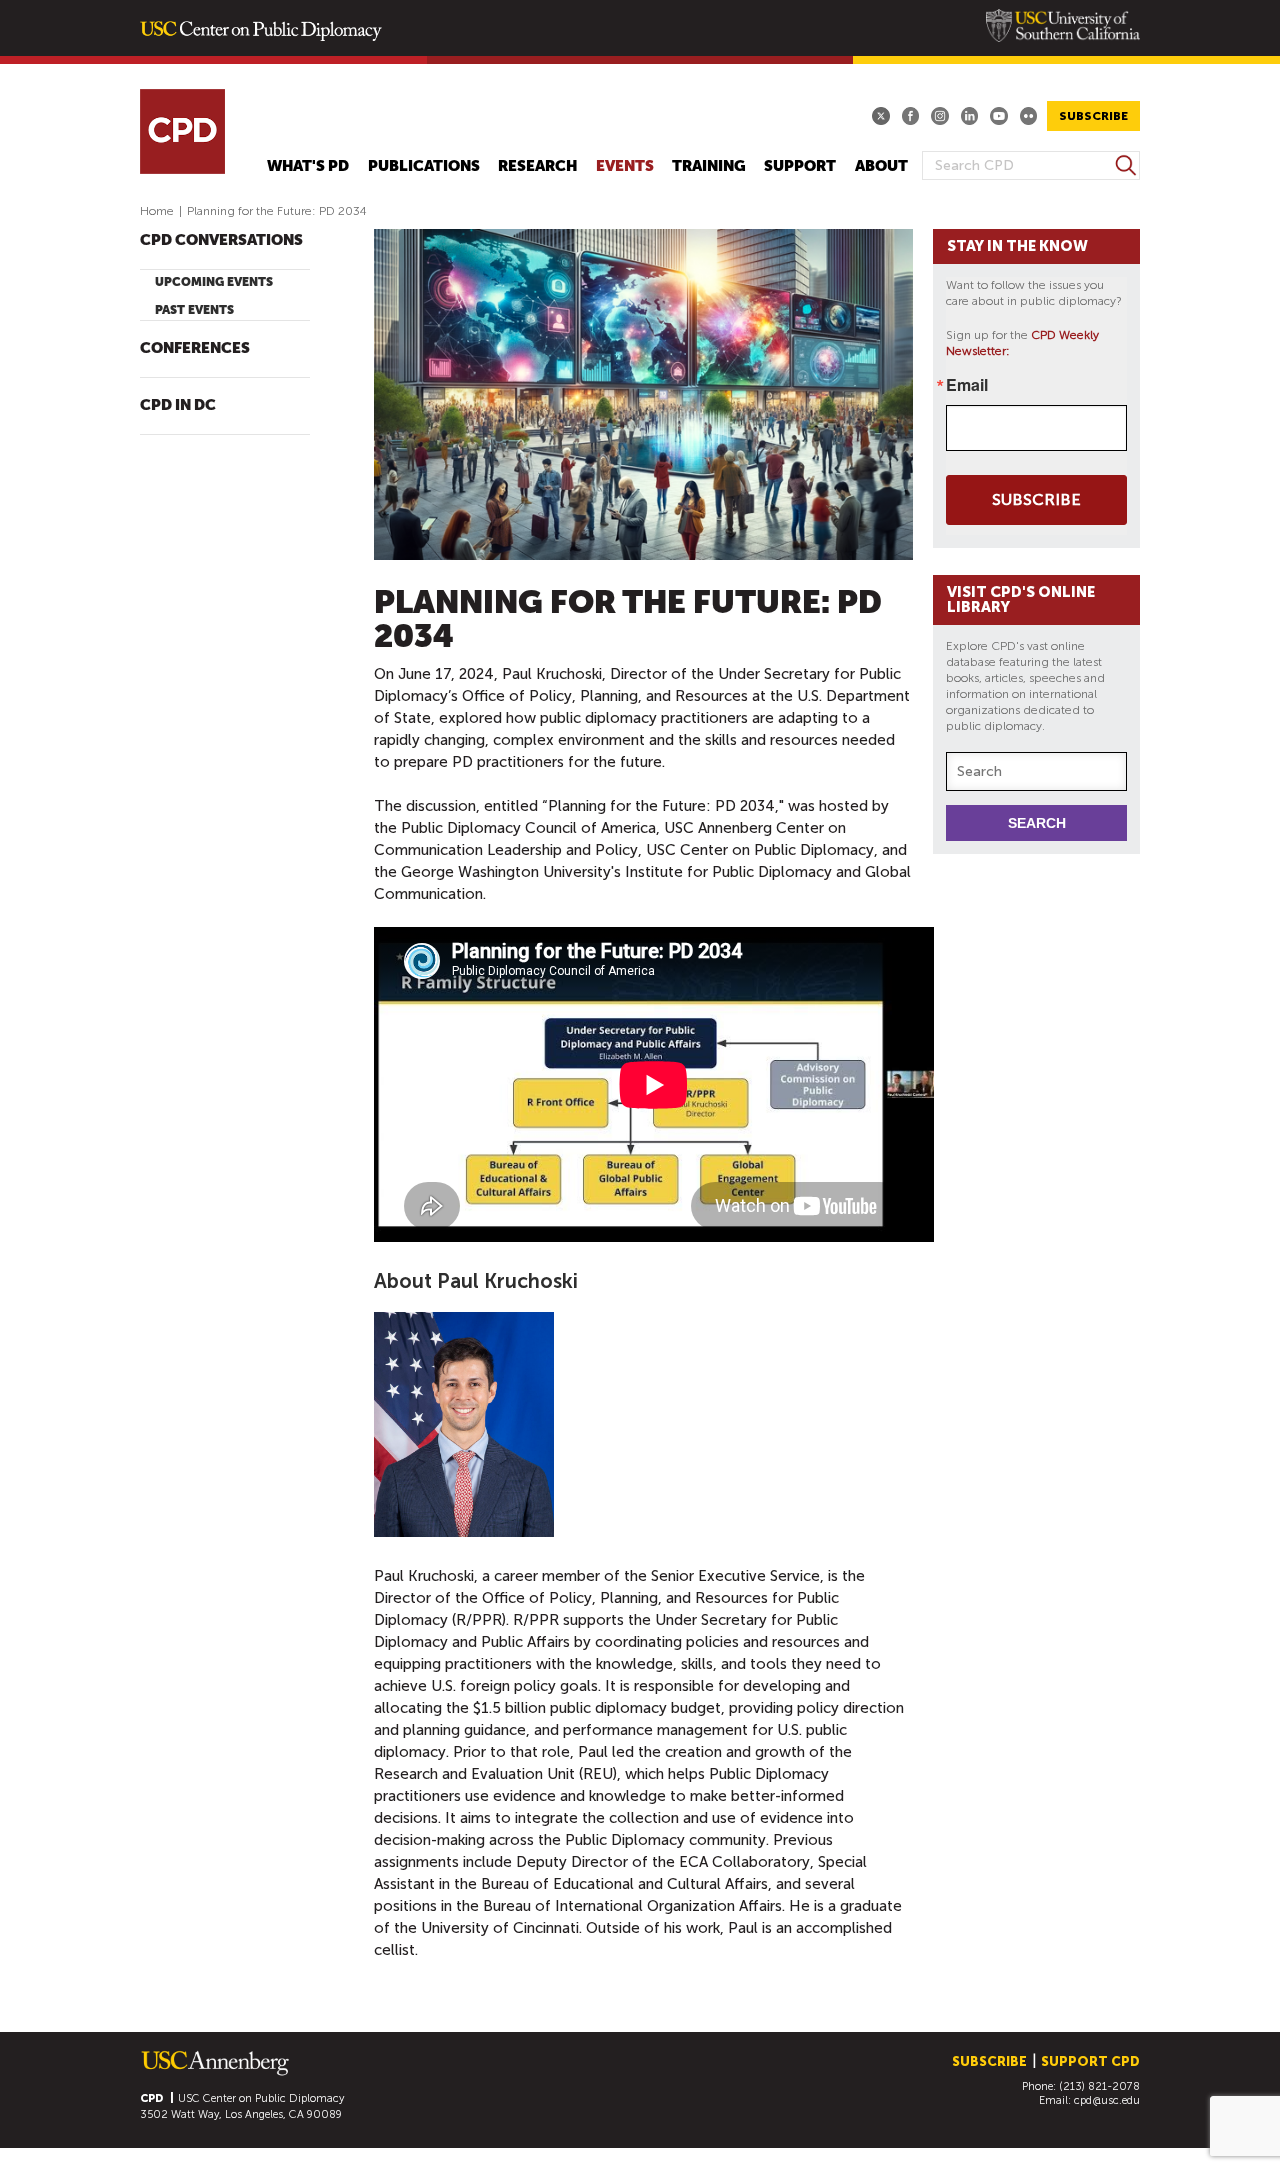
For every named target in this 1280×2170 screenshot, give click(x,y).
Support (800, 166)
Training (709, 166)
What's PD (308, 166)
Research (537, 166)
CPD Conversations (221, 241)
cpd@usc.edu (1107, 2100)
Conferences (195, 348)
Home (157, 211)
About (881, 166)
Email (967, 385)
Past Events (194, 310)
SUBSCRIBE (1093, 116)
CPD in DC (178, 405)
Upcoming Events (214, 282)
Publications (424, 166)
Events (625, 166)
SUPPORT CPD (1090, 2061)
